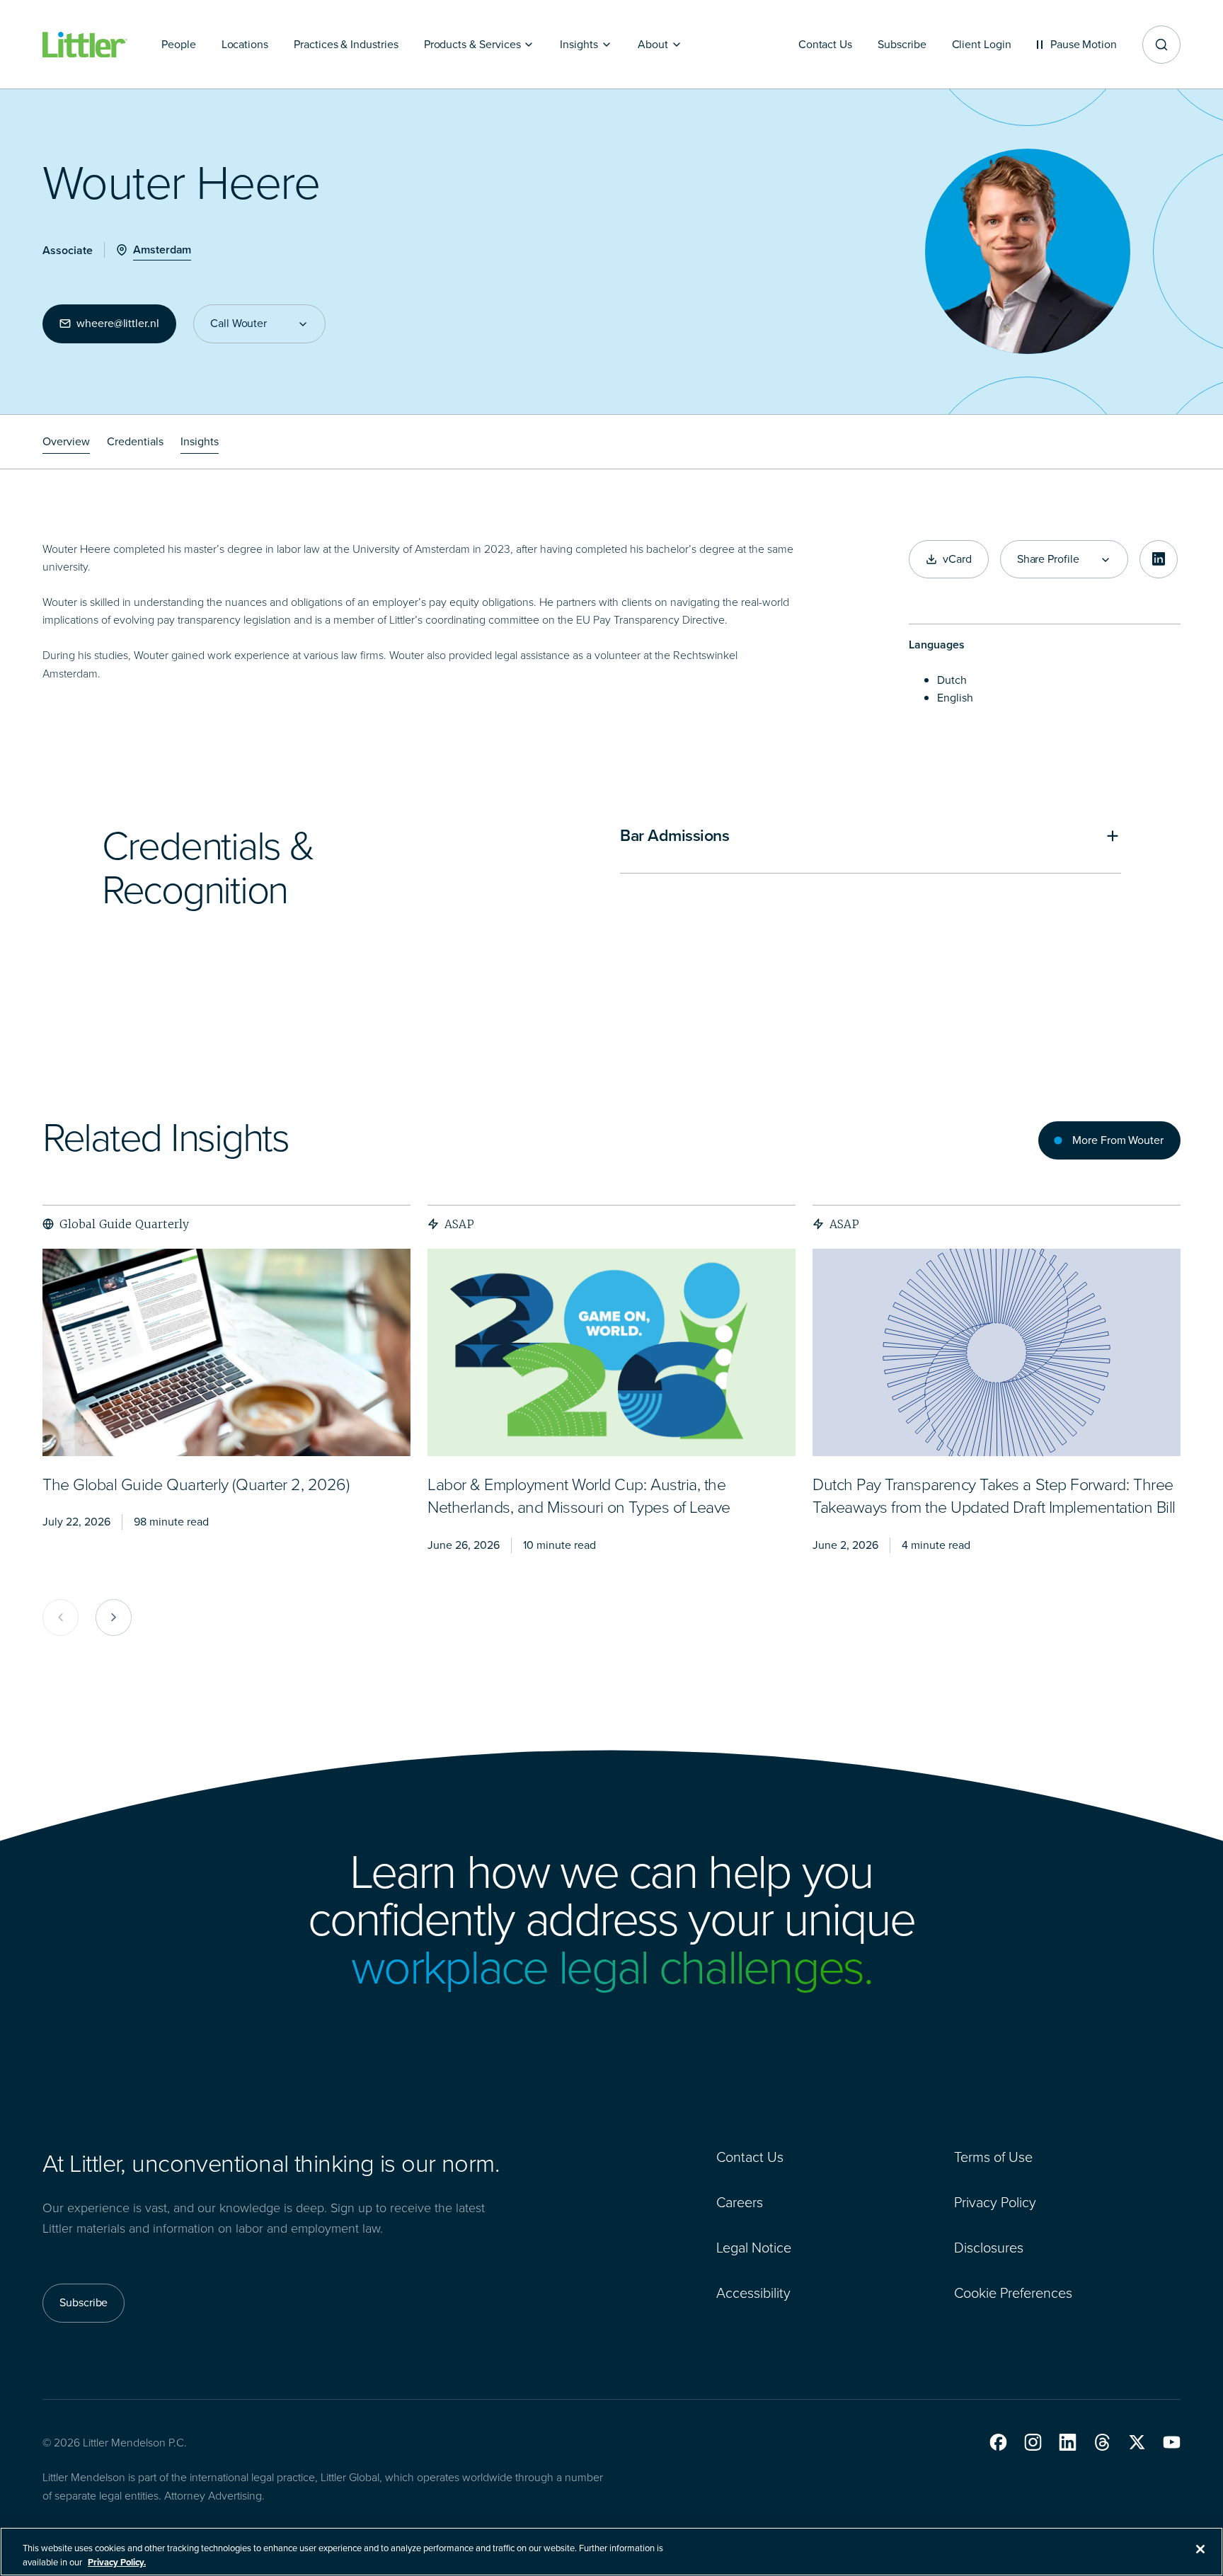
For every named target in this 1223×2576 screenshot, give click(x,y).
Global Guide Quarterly (124, 1224)
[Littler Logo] (85, 45)
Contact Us (750, 2157)
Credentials (135, 441)
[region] (611, 2552)
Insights (200, 441)
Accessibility (753, 2293)
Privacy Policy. (117, 2561)
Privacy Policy (995, 2202)
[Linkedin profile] (1159, 559)
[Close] (1200, 2549)
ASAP (459, 1224)
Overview (66, 441)
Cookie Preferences (1013, 2293)
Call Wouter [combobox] (239, 324)
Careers (740, 2202)
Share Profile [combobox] (1048, 559)
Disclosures (989, 2248)
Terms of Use (993, 2157)
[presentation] (226, 1352)
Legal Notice (754, 2248)
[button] (998, 2442)
